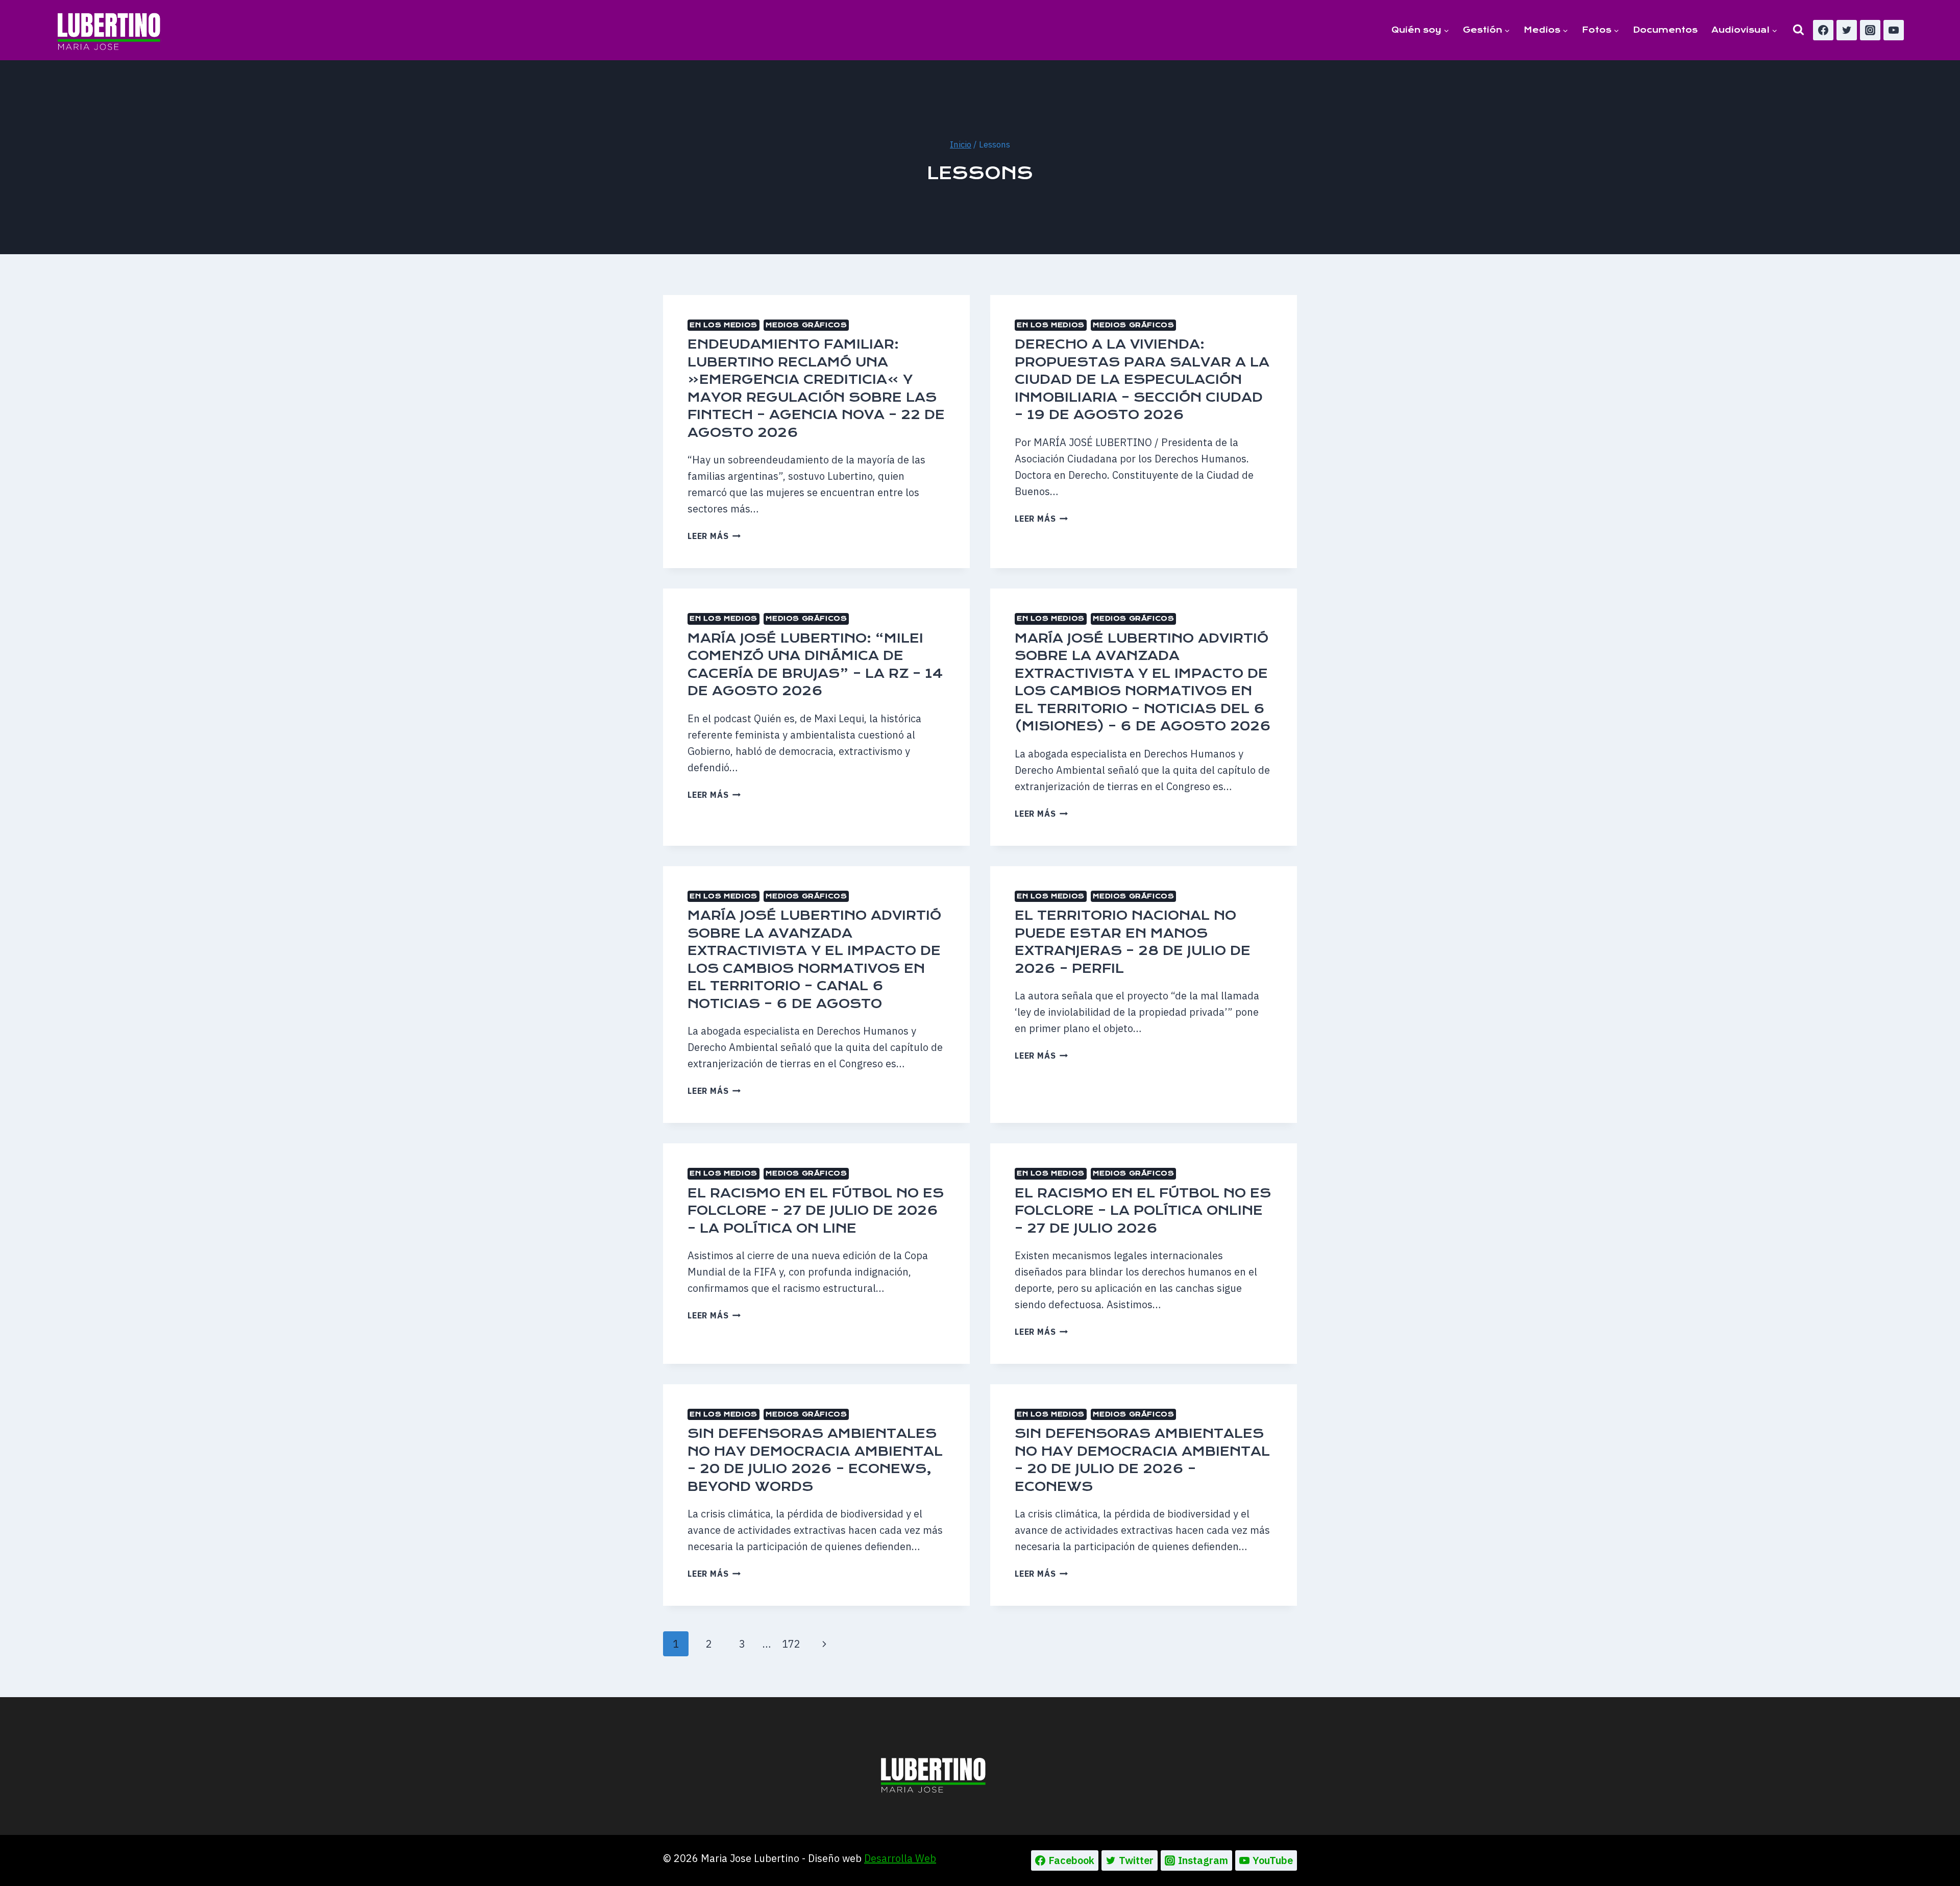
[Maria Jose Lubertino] (109, 30)
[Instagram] (1870, 30)
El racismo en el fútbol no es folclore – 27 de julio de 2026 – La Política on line (816, 1211)
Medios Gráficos (806, 325)
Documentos (1665, 30)
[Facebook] (1823, 30)
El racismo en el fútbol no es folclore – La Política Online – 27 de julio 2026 (1143, 1211)
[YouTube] (1894, 30)
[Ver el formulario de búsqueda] (1798, 30)
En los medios (724, 325)
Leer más (714, 536)
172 (791, 1644)
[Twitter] (1847, 30)
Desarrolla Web (900, 1858)
